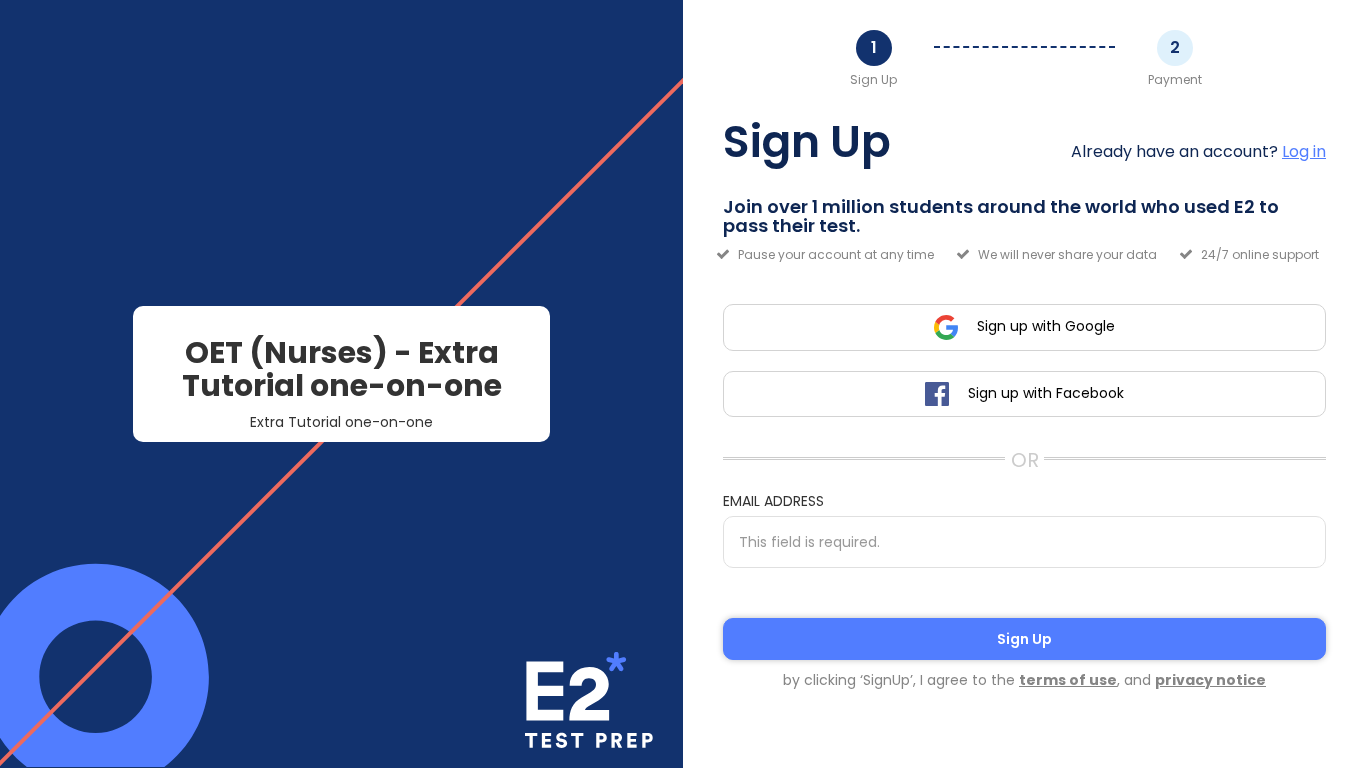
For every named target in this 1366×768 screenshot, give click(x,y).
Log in (1304, 151)
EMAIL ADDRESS (773, 501)
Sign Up (1024, 639)
